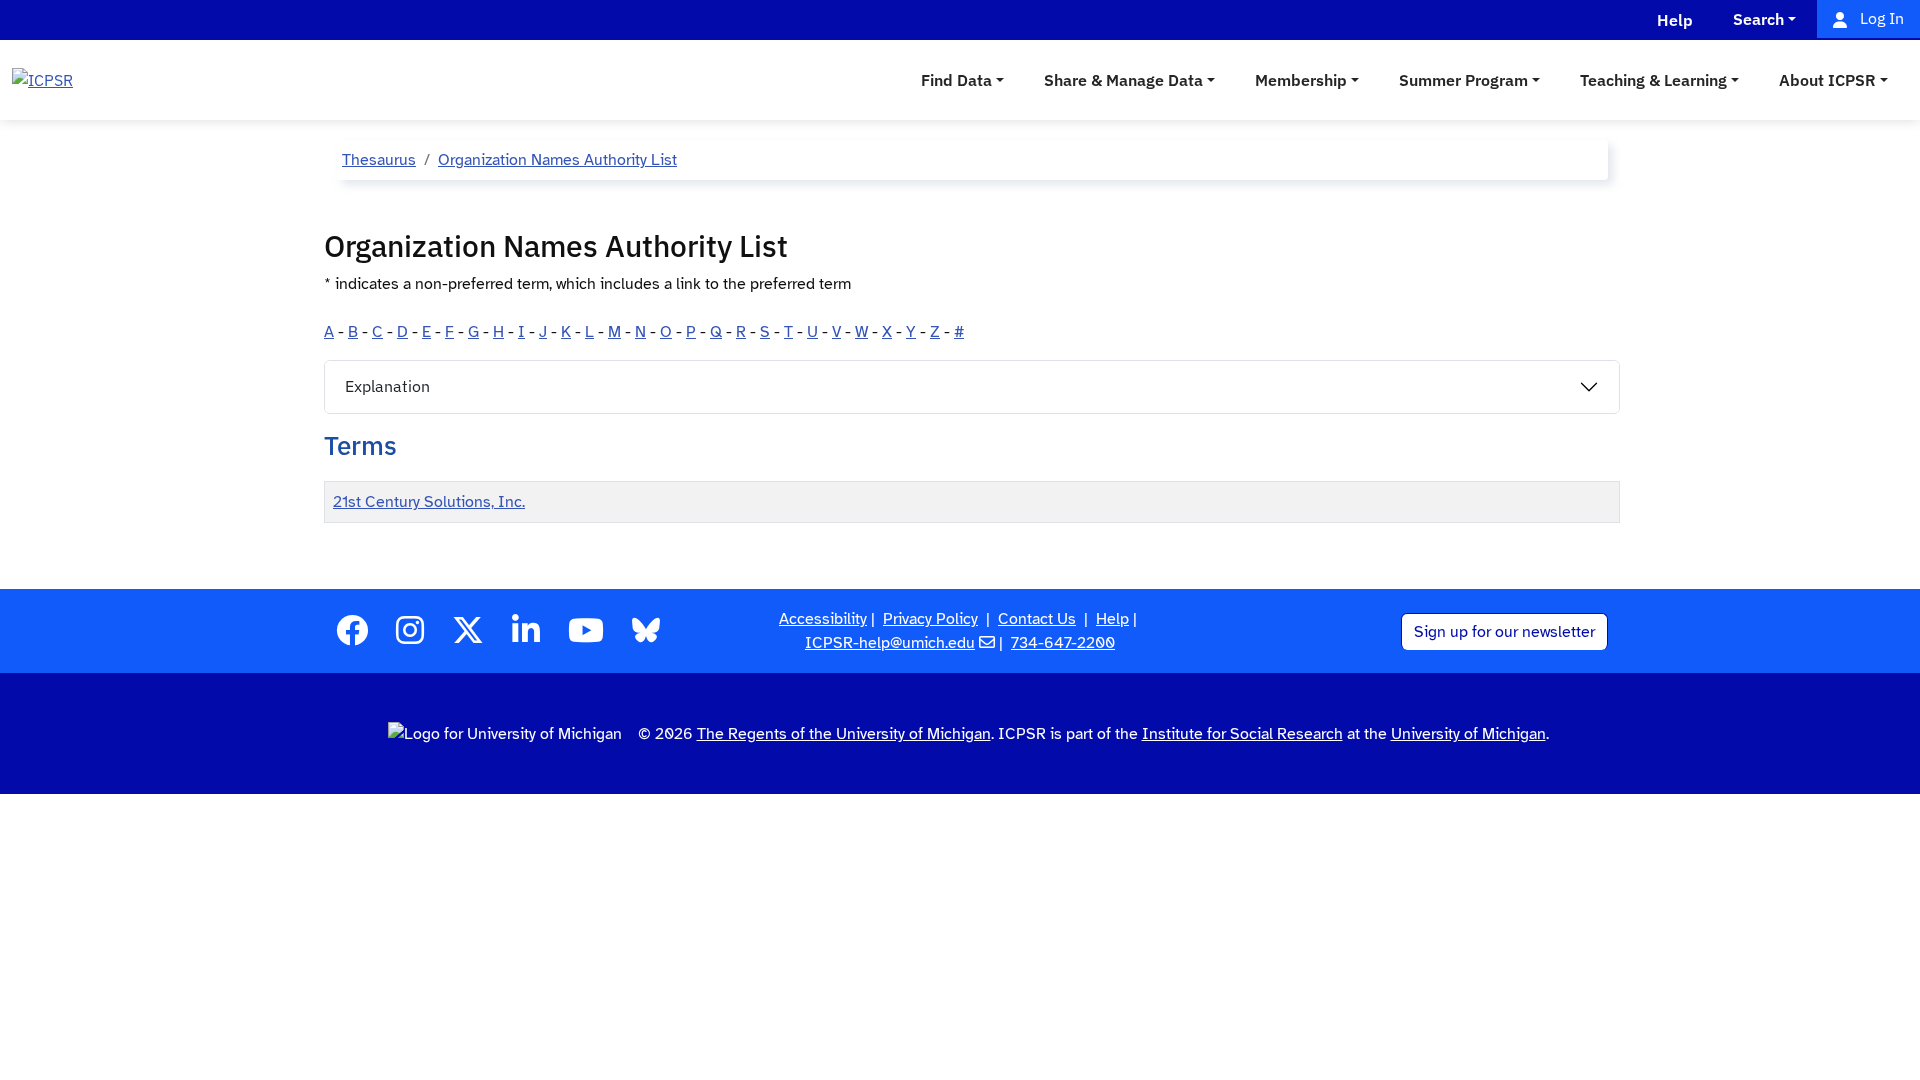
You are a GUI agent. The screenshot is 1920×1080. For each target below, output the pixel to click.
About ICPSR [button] (1827, 80)
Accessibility (823, 619)
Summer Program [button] (1463, 80)
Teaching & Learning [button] (1653, 80)
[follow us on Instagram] (410, 637)
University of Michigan (1468, 734)
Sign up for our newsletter (1504, 632)
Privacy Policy (930, 619)
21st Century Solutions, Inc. (429, 502)
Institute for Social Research (1242, 734)
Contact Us (1037, 619)
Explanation (387, 386)
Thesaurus (379, 160)
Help (1112, 619)
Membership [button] (1301, 80)
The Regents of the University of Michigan (844, 734)
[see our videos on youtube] (586, 637)
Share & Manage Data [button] (1123, 80)
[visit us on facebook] (352, 637)
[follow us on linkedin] (526, 637)
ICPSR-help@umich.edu (890, 643)
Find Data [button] (956, 80)
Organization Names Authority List (557, 160)
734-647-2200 (1063, 643)
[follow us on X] (468, 637)
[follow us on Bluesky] (646, 637)
